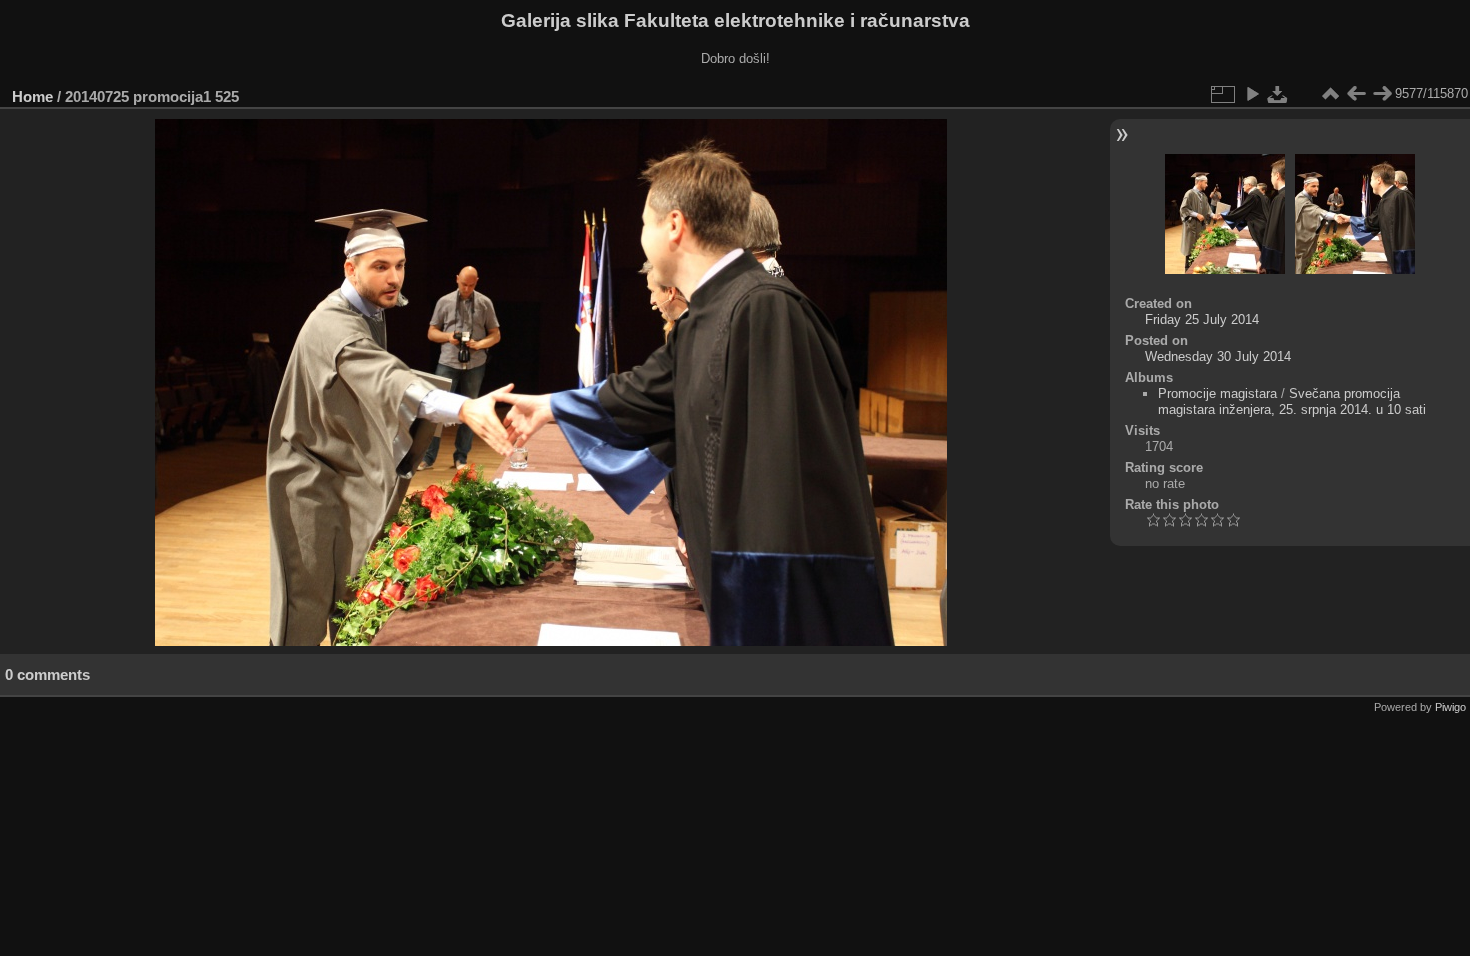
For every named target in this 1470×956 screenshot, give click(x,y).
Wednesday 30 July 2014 (1218, 356)
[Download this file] (1278, 94)
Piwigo (1450, 707)
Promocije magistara (1217, 393)
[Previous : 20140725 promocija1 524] (1356, 94)
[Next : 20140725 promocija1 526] (1382, 94)
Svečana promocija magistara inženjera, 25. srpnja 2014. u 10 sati (1292, 401)
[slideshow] (1252, 94)
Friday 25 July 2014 (1202, 319)
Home (32, 96)
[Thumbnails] (1330, 94)
